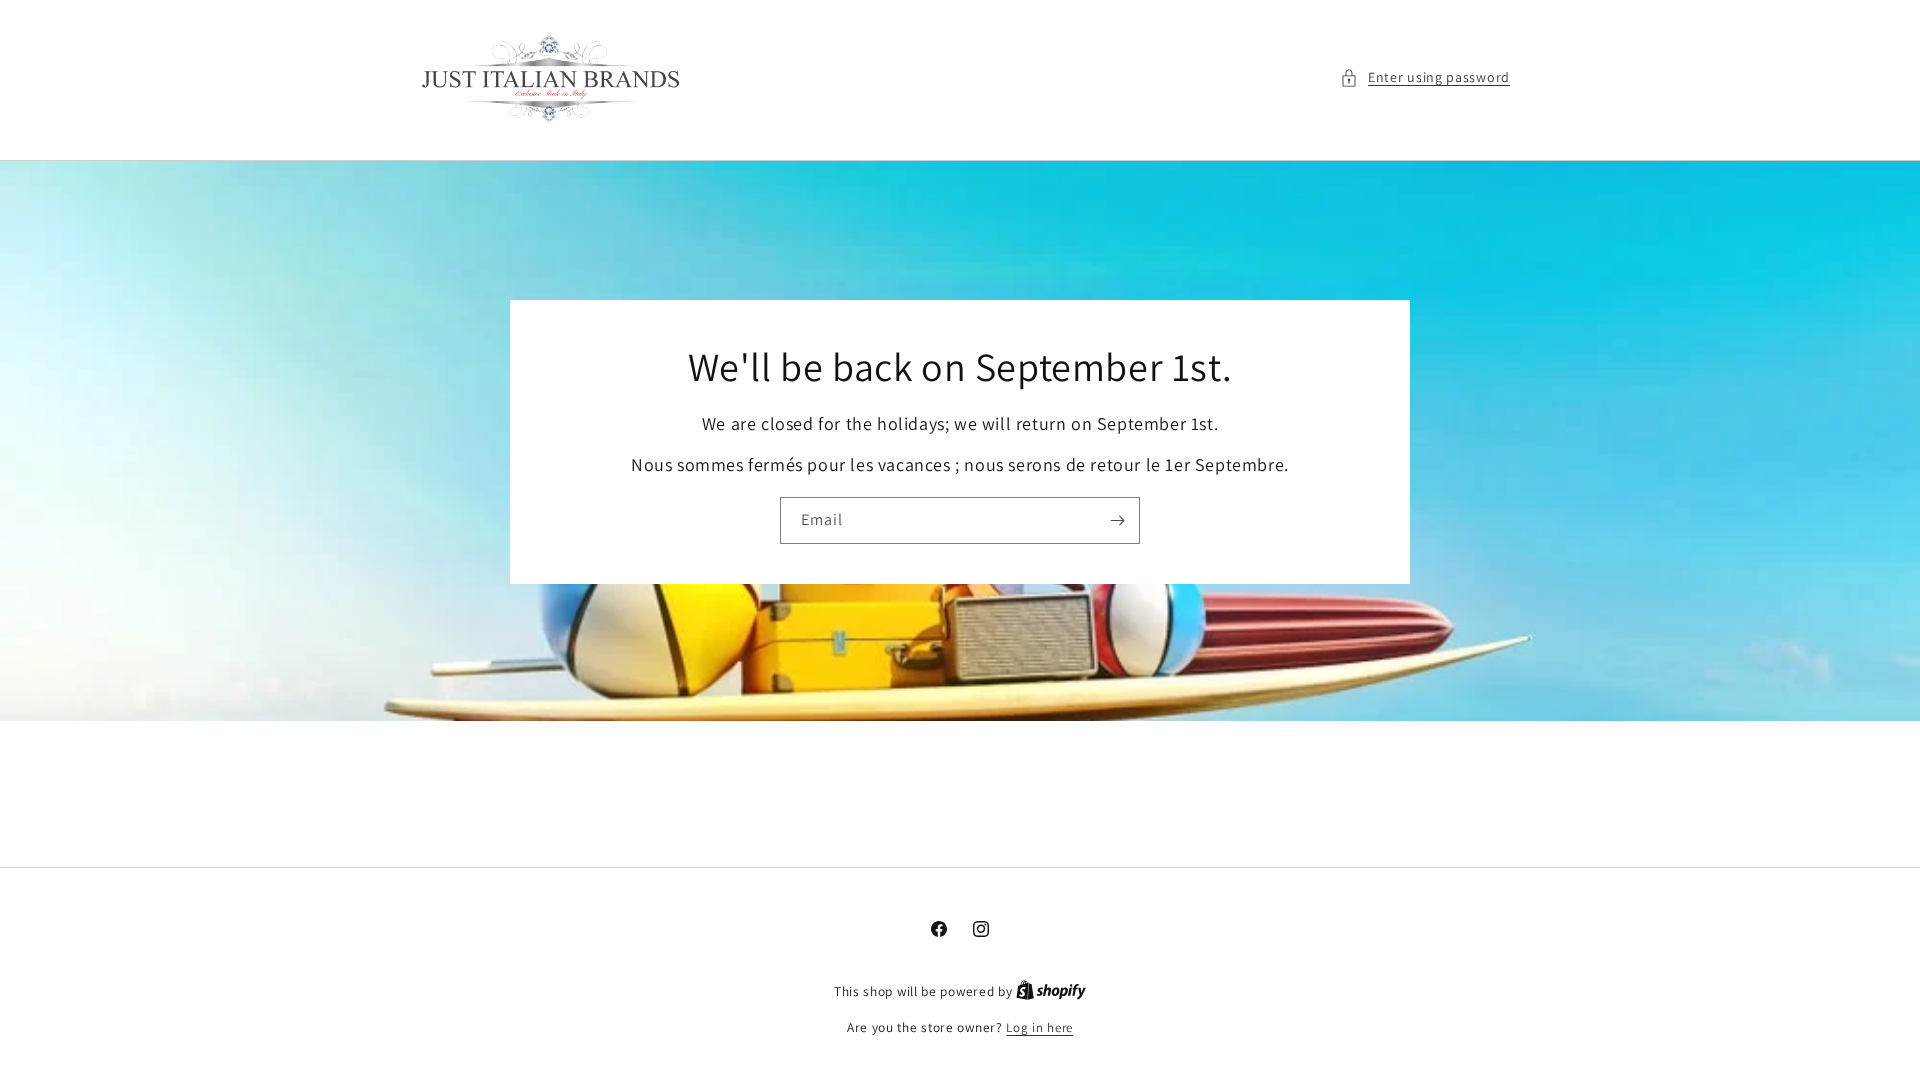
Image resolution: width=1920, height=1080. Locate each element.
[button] (1425, 77)
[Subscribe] (1117, 519)
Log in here (1039, 1027)
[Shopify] (1051, 991)
